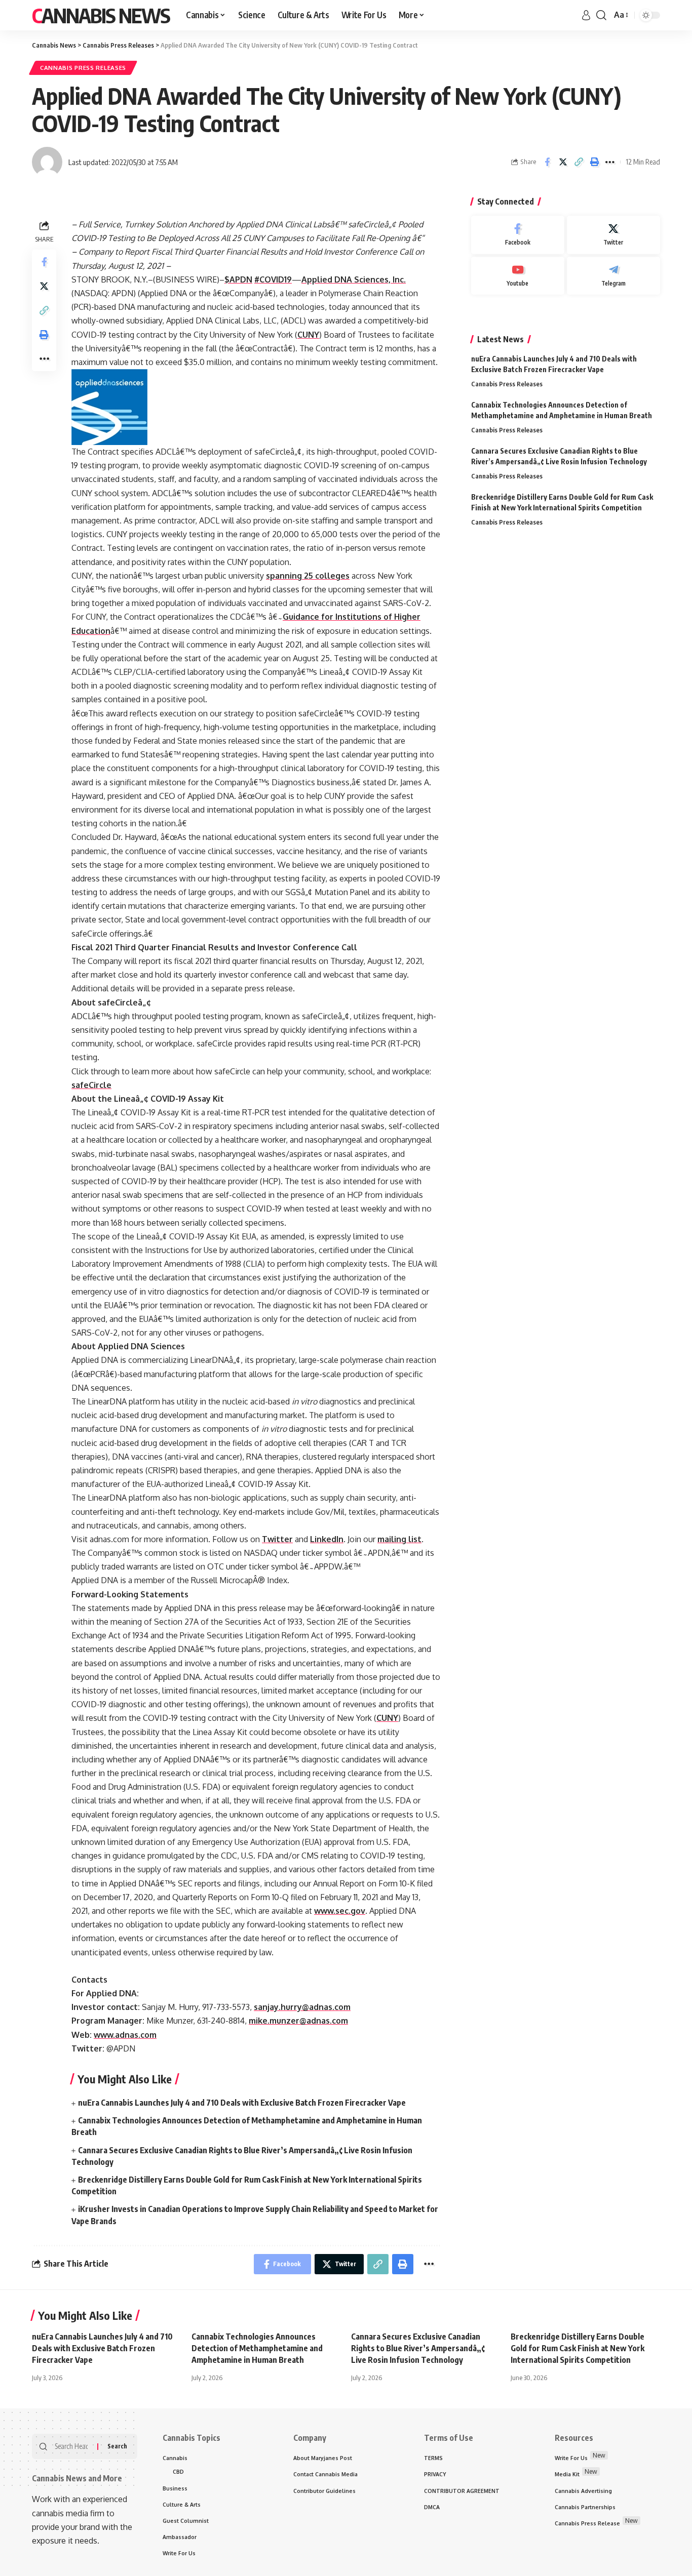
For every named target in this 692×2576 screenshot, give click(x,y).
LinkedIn (327, 1539)
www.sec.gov (340, 1911)
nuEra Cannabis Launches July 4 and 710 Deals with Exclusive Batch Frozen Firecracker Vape (242, 2103)
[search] (601, 15)
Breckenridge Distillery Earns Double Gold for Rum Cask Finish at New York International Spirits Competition (578, 2348)
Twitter (277, 1539)
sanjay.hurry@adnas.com (302, 2007)
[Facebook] (518, 235)
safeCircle (91, 1085)
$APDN (238, 279)
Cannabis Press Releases (83, 68)
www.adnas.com (125, 2035)
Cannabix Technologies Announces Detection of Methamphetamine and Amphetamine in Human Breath (257, 2348)
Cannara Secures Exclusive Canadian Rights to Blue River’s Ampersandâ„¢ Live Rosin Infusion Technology (418, 2348)
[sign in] (586, 15)
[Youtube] (518, 276)
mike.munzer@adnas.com (298, 2021)
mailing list (399, 1539)
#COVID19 (273, 279)
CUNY (308, 335)
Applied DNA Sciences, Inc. (354, 279)
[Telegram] (613, 276)
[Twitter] (613, 235)
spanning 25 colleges (308, 576)
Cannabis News (101, 15)
